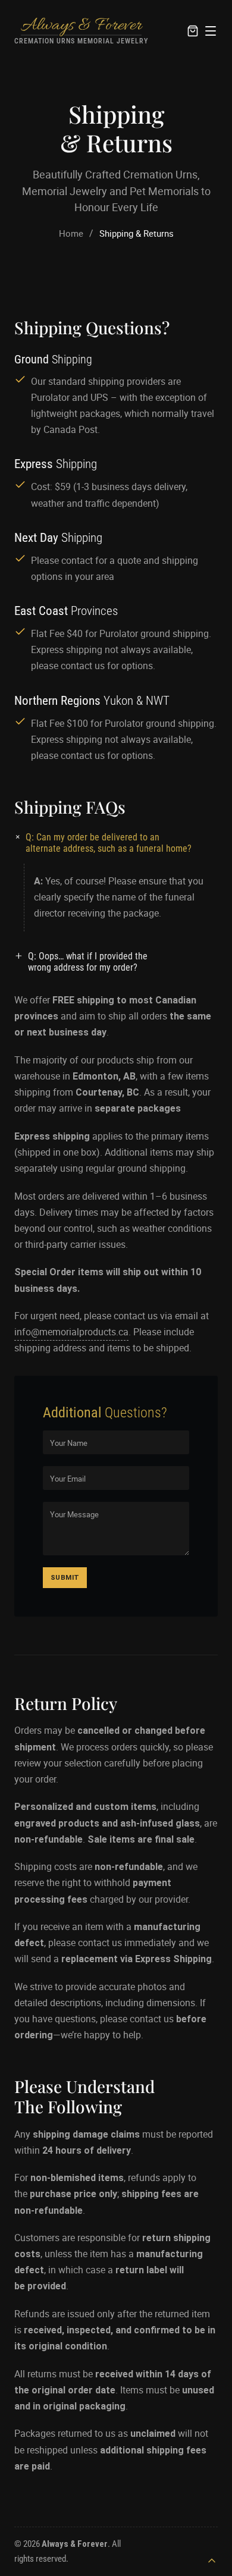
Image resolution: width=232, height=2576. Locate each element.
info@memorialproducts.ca (71, 1332)
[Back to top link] (212, 2561)
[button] (116, 843)
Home (71, 233)
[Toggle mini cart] (193, 31)
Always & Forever (81, 26)
